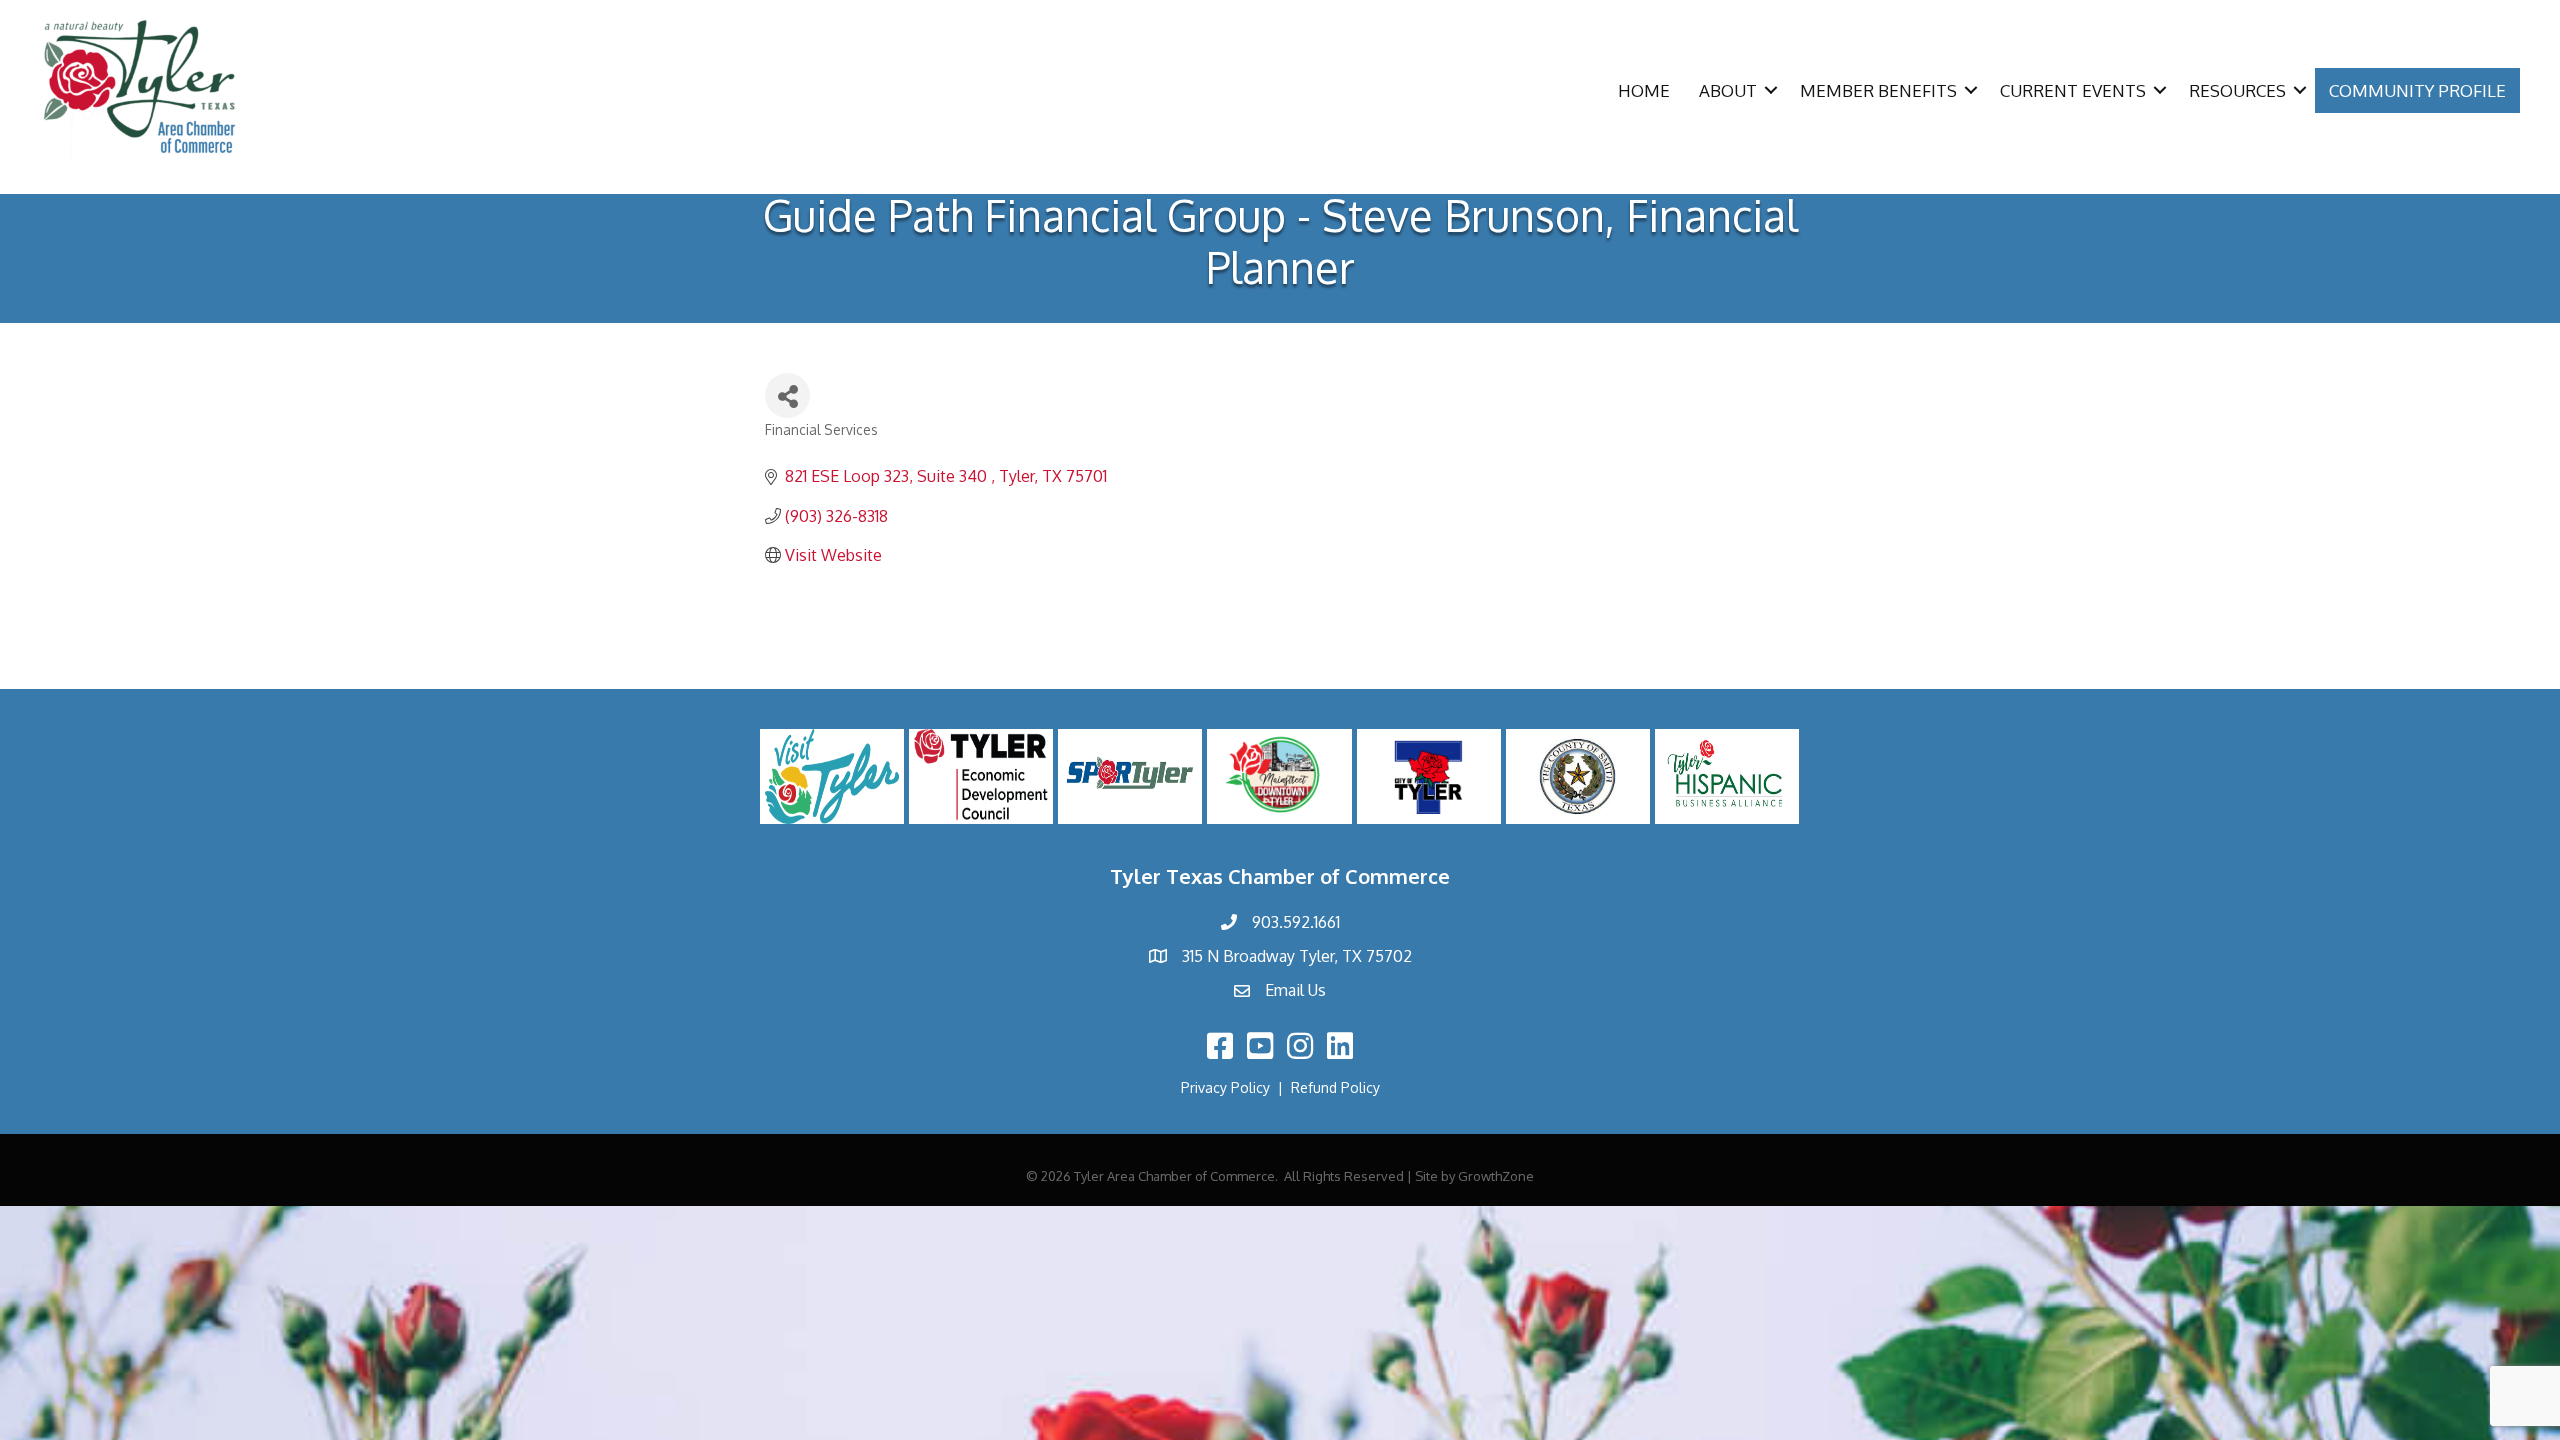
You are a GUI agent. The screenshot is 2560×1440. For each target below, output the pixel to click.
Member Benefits (1878, 90)
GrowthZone (1496, 1176)
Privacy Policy (1225, 1087)
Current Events (2073, 90)
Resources (2237, 90)
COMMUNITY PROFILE (2417, 90)
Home (1644, 90)
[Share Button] (787, 395)
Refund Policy (1335, 1087)
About (1728, 90)
